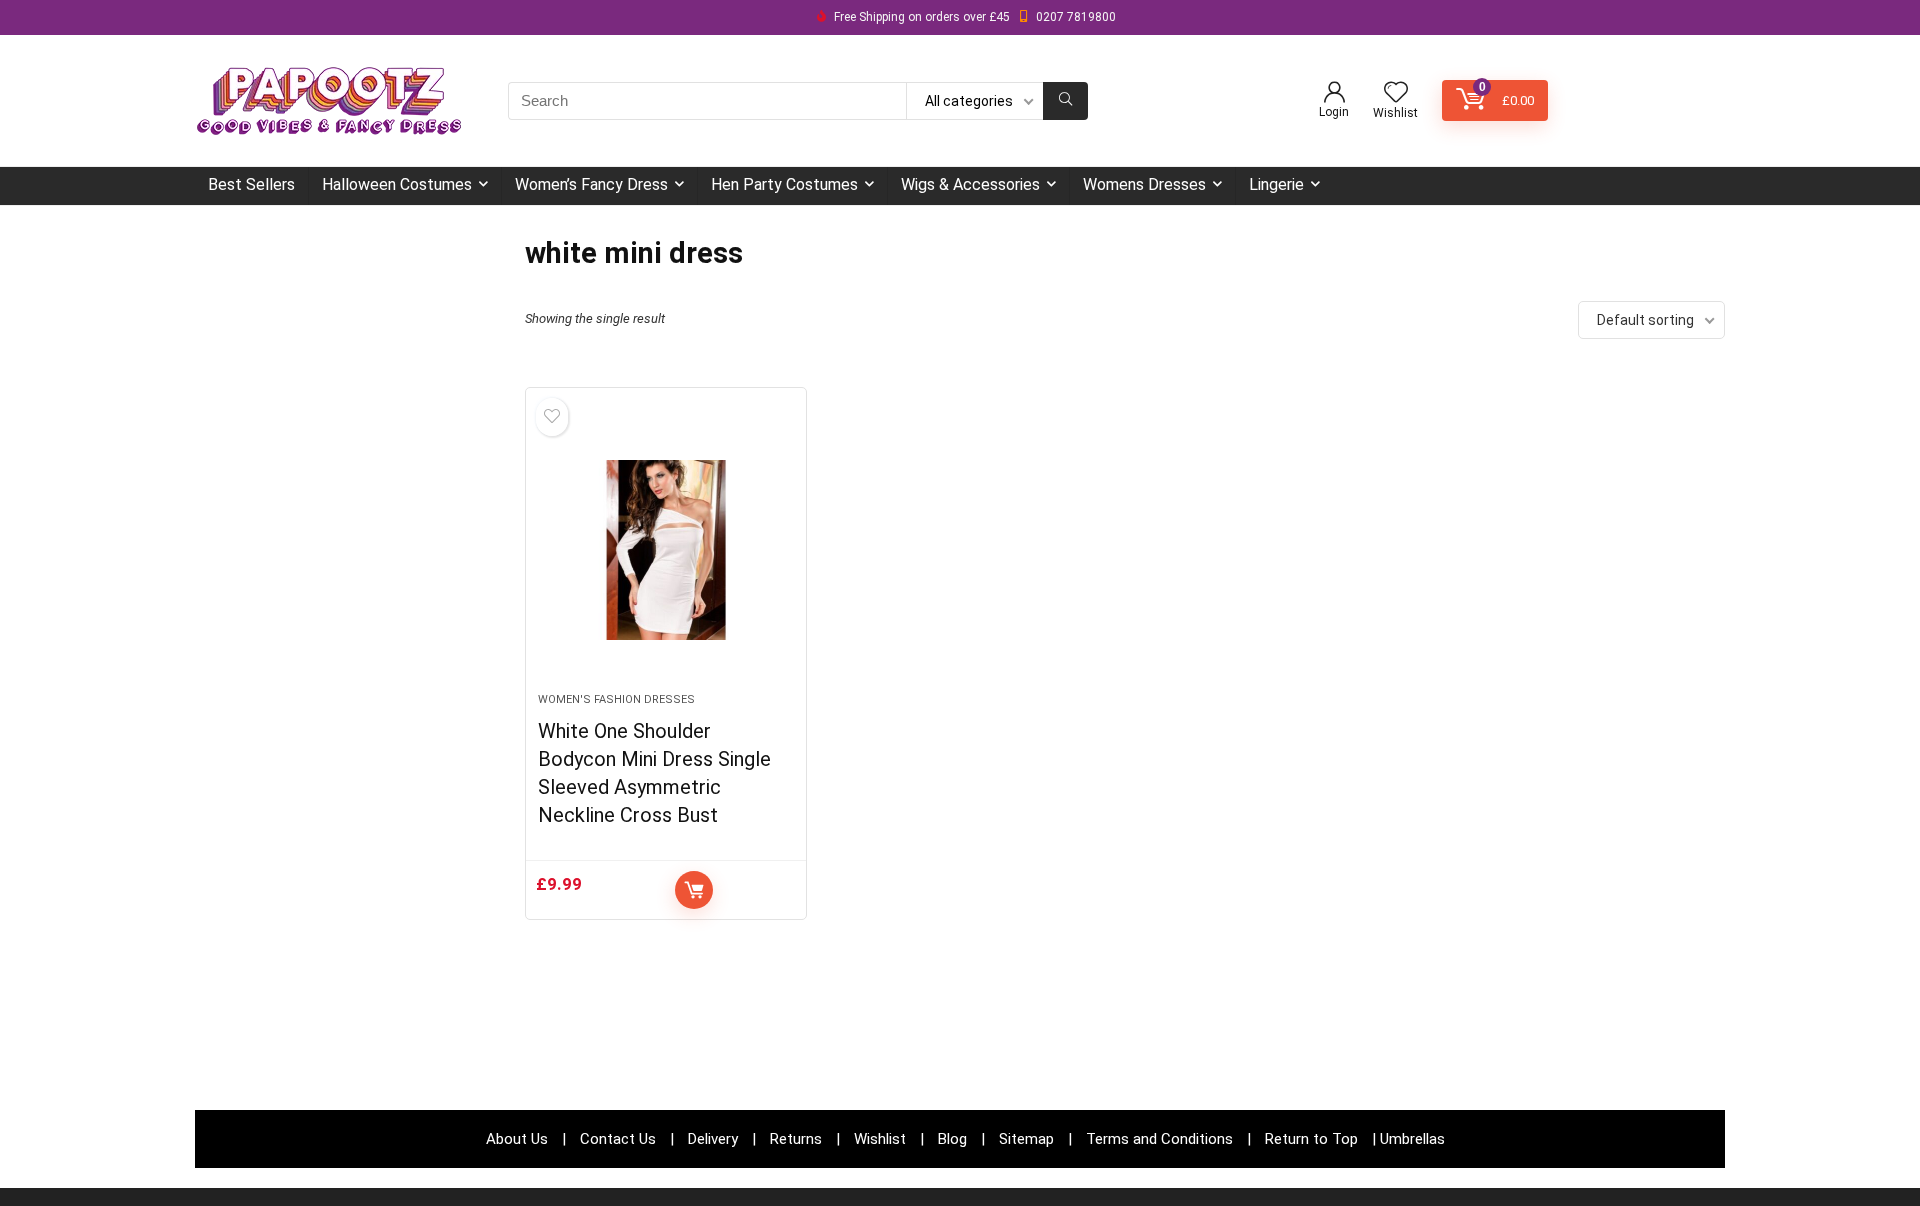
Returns (796, 1139)
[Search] (1065, 101)
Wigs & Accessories (970, 184)
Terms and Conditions (1159, 1139)
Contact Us (618, 1139)
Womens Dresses (1144, 184)
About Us (517, 1139)
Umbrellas (1412, 1139)
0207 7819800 (1076, 17)
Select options (694, 890)
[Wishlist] (1396, 94)
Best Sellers (251, 184)
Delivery (713, 1139)
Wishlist (880, 1139)
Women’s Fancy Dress (591, 184)
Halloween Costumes (397, 184)
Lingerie (1276, 184)
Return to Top (1311, 1139)
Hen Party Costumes (784, 184)
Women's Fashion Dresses (616, 699)
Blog (952, 1139)
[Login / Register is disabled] (1334, 93)
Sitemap (1026, 1139)
